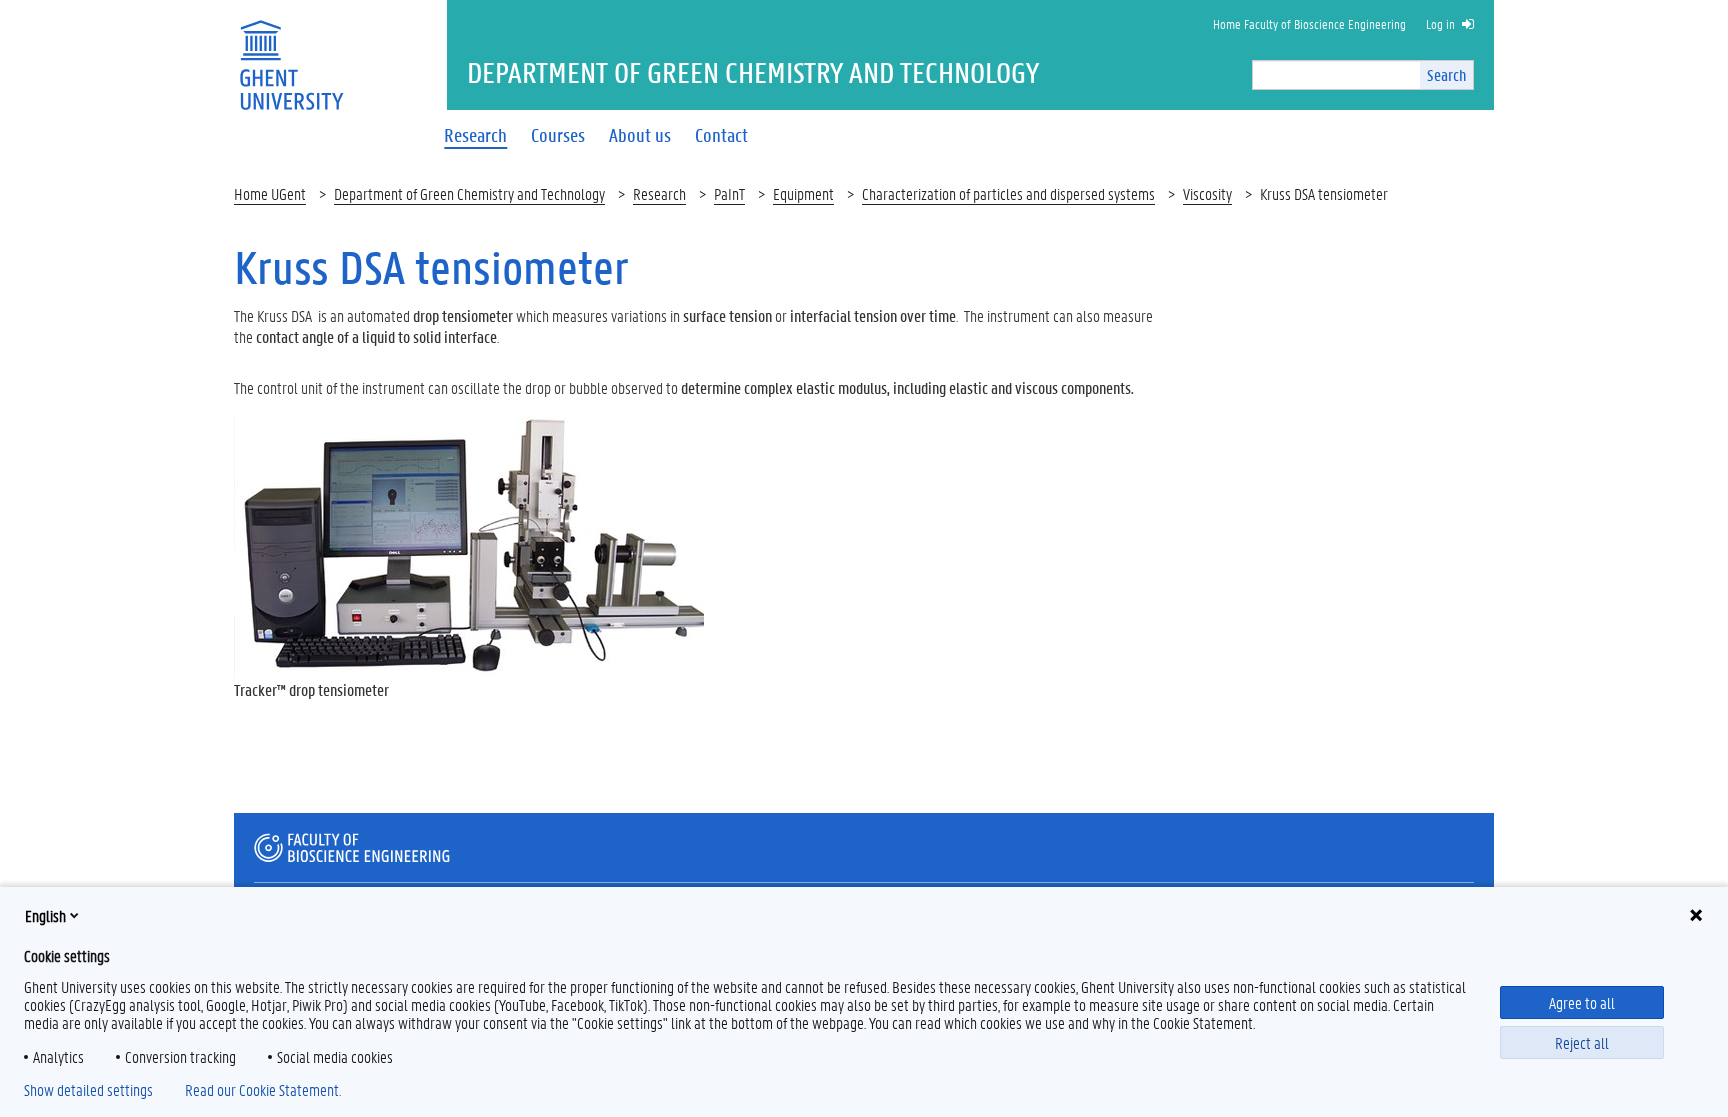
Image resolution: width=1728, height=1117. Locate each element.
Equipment (803, 193)
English (45, 915)
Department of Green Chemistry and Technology (469, 193)
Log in (1440, 23)
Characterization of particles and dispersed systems (1008, 193)
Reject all (1582, 1042)
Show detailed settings (88, 1090)
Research (659, 193)
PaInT (729, 193)
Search (1446, 74)
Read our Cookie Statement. (263, 1090)
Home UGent (270, 193)
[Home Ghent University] (291, 52)
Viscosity (1207, 193)
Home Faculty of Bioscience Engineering (1309, 23)
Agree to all (1582, 1002)
